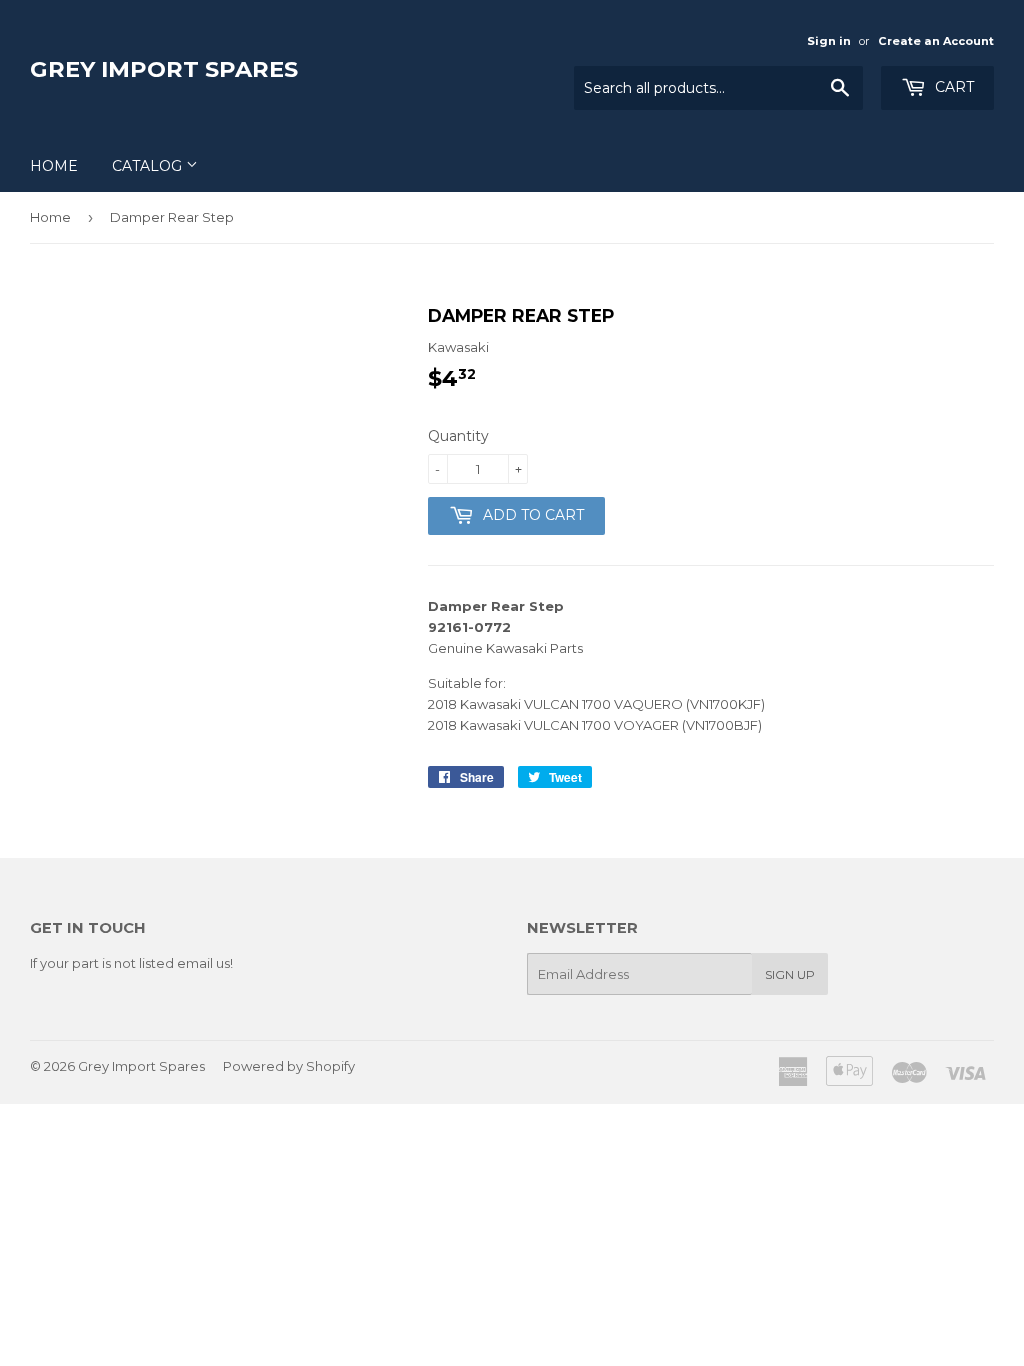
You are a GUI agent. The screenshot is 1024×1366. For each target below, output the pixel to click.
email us (203, 963)
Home (54, 166)
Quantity (458, 436)
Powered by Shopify (289, 1066)
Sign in (829, 41)
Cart (952, 87)
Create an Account (936, 41)
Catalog (149, 166)
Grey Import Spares (164, 69)
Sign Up (790, 974)
